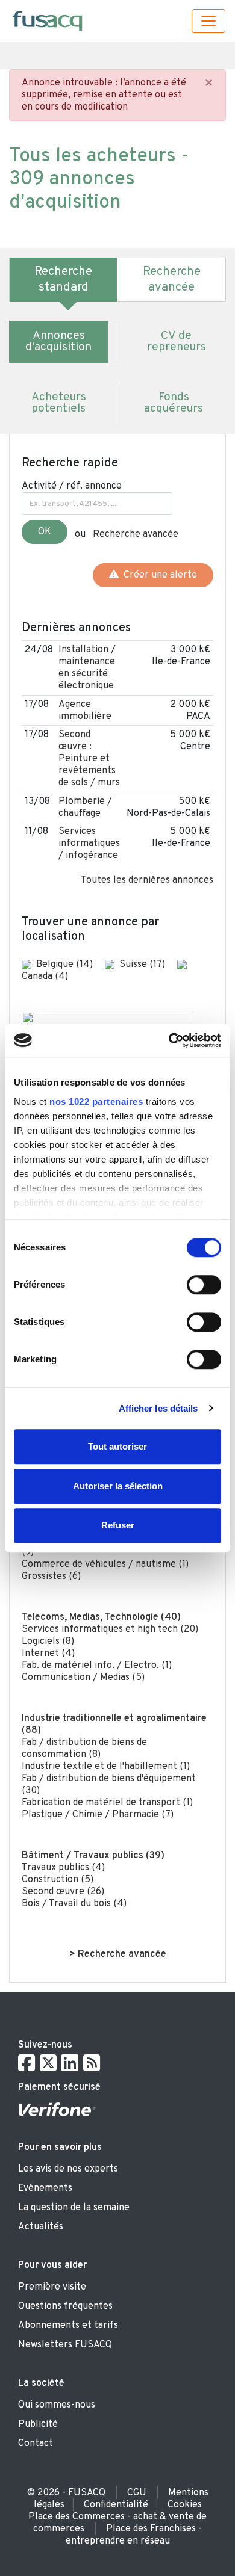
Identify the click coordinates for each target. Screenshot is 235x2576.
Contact (36, 2444)
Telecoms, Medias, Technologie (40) (101, 1617)
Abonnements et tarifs (68, 2326)
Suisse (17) (143, 965)
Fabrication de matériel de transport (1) (107, 1803)
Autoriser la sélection (118, 1486)
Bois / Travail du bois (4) (74, 1904)
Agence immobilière (85, 711)
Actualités (41, 2227)
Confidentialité (116, 2505)
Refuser (118, 1525)
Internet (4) (48, 1654)
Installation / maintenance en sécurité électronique (87, 668)
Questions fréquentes (65, 2306)
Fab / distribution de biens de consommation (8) (84, 1749)
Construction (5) (58, 1880)
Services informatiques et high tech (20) (110, 1629)
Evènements (45, 2188)
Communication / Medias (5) (83, 1678)
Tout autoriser (117, 1446)
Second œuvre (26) (63, 1892)
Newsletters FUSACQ (65, 2345)
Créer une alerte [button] (158, 575)
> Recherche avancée (118, 1954)
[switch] (204, 1285)
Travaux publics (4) (63, 1868)
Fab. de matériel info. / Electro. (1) (97, 1666)
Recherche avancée (136, 534)
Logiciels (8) (48, 1642)
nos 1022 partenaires (96, 1101)
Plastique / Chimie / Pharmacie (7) (98, 1815)
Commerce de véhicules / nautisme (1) (105, 1564)
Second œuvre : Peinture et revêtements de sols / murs (89, 759)
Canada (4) (45, 977)
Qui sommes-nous (57, 2405)
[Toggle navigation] (208, 21)
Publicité (38, 2424)
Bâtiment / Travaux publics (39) (93, 1856)
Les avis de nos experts (68, 2169)
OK (45, 532)
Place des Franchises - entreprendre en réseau (134, 2535)
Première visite (52, 2287)
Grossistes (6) (51, 1577)
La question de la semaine (74, 2208)
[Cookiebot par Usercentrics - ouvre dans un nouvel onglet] (169, 1040)
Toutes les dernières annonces (147, 880)
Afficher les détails (158, 1408)
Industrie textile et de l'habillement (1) (106, 1767)
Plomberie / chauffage (85, 808)
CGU (137, 2493)
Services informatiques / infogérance (89, 844)
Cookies (185, 2505)
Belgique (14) (66, 965)
